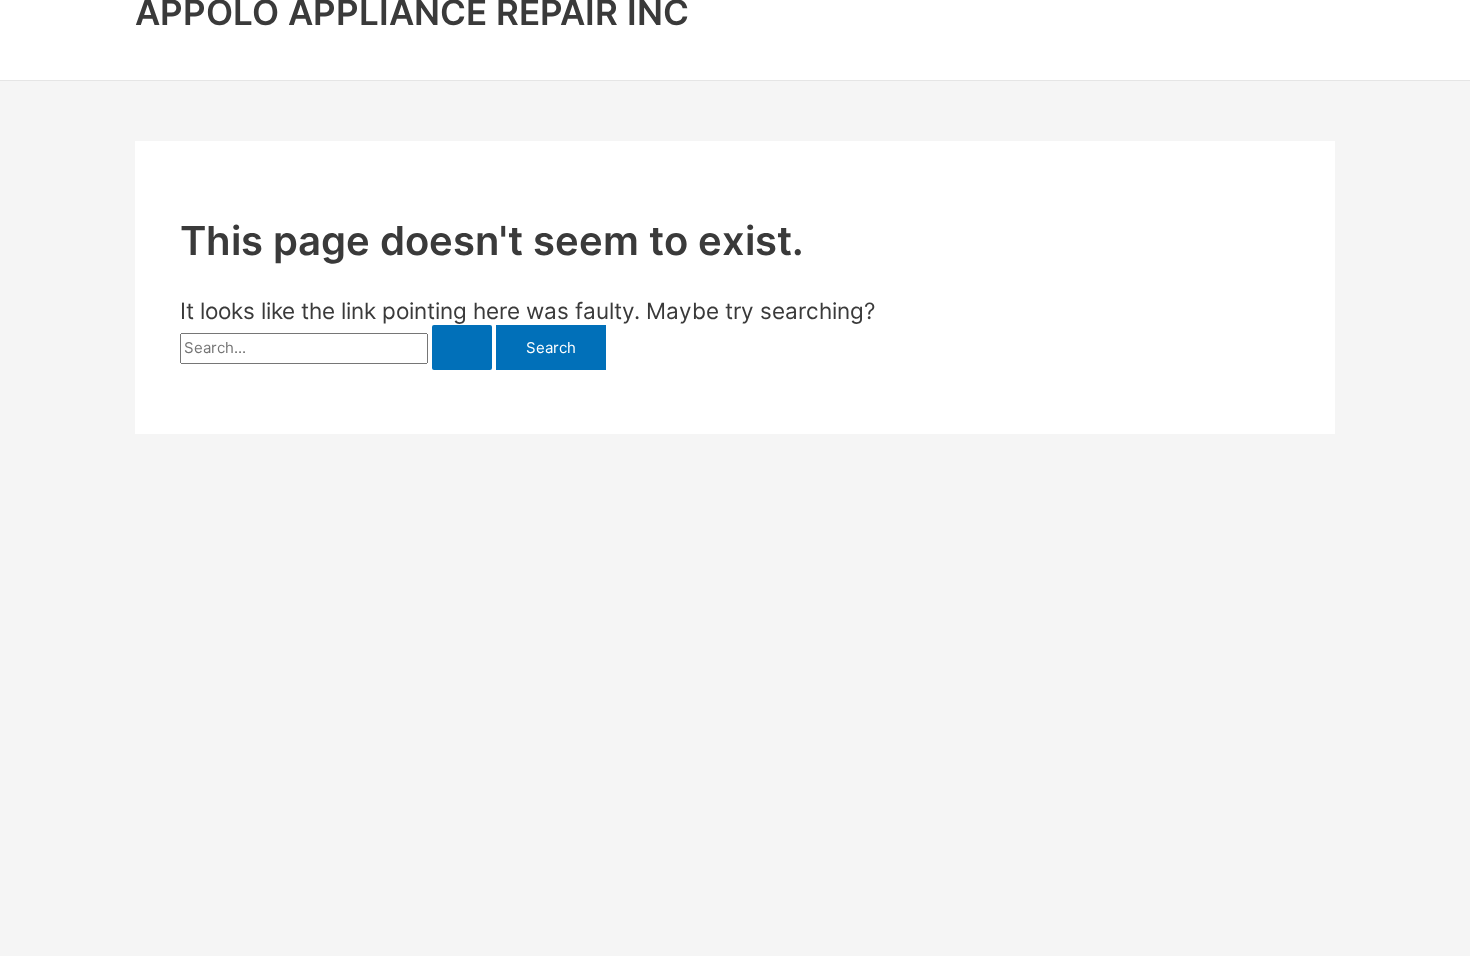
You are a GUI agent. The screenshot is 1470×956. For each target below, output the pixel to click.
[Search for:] (338, 347)
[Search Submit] (462, 347)
